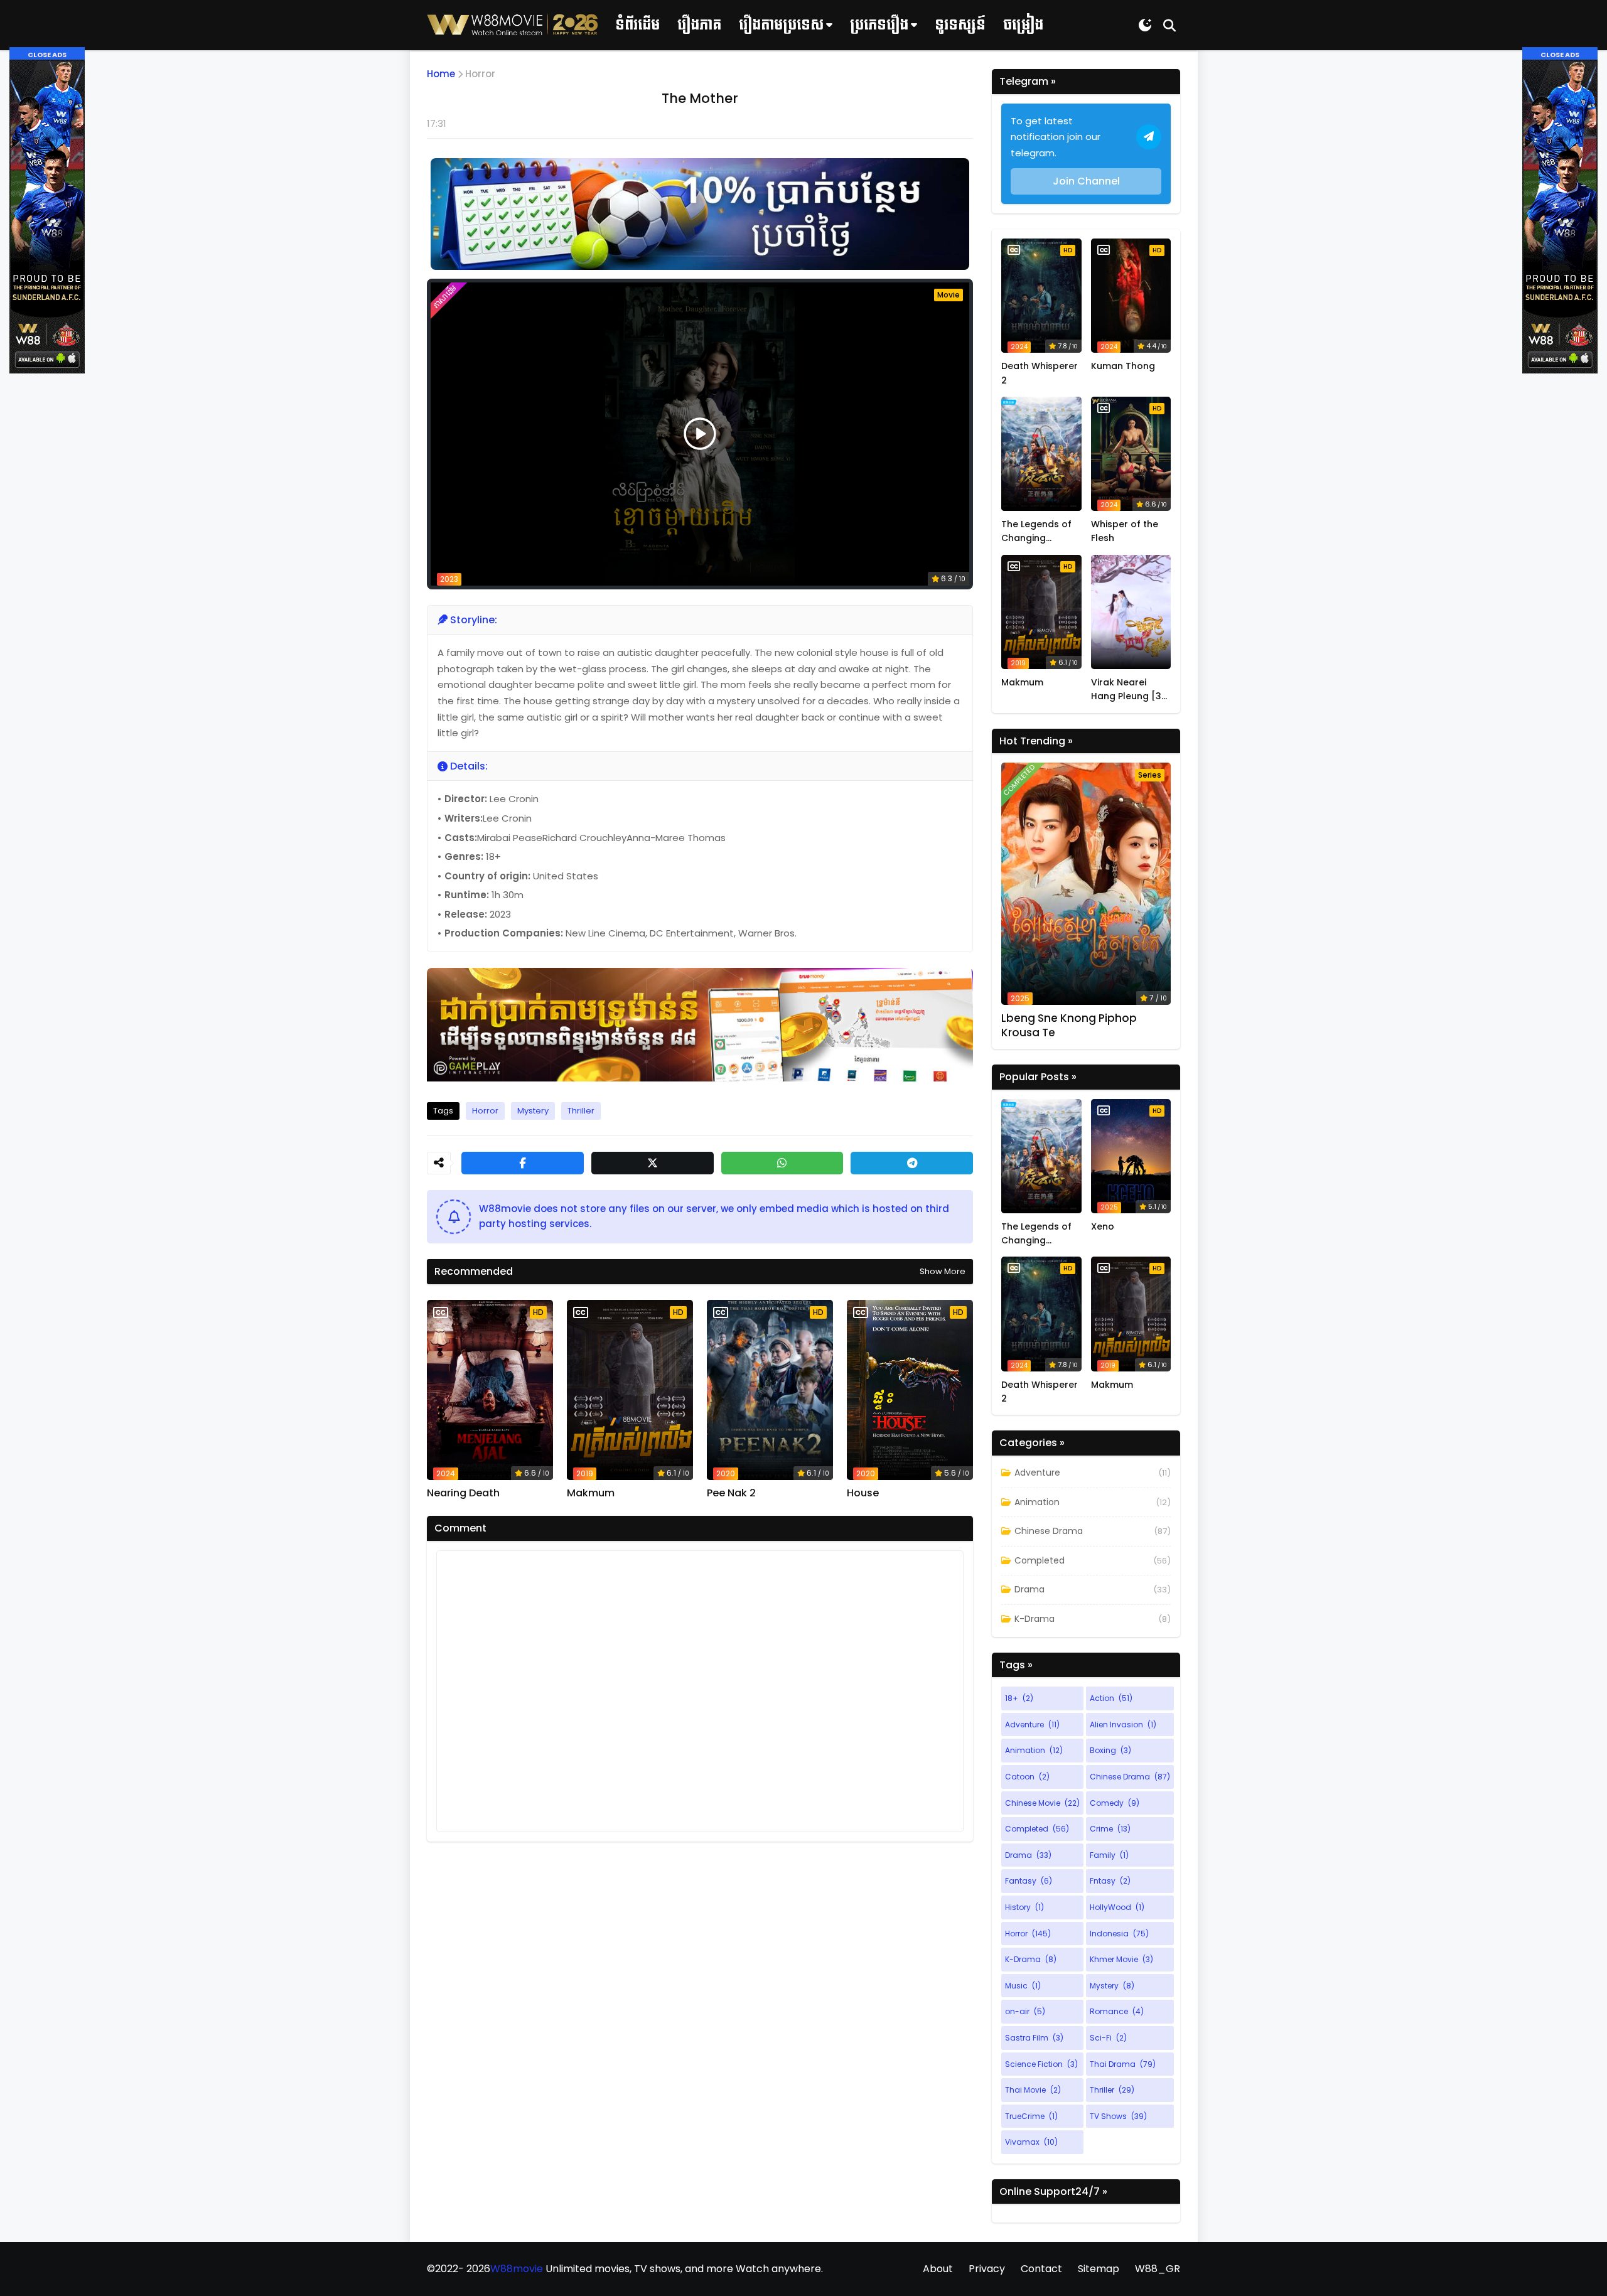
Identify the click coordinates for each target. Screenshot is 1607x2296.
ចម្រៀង (1023, 25)
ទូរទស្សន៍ (960, 25)
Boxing (1110, 1750)
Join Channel (1086, 181)
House (863, 1493)
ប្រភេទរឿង (879, 25)
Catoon (1027, 1777)
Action (1111, 1698)
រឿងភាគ (699, 25)
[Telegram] (912, 1163)
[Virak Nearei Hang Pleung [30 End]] (1131, 612)
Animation (1037, 1502)
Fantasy (1029, 1881)
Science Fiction (1041, 2064)
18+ (1019, 1698)
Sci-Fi (1108, 2038)
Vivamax (1031, 2142)
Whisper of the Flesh (1125, 531)
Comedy (1115, 1803)
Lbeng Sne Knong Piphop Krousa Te (1069, 1025)
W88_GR (1158, 2269)
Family (1109, 1855)
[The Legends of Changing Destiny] (1041, 454)
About (938, 2269)
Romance (1117, 2011)
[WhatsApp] (782, 1163)
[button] (47, 54)
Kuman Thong (1123, 366)
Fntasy (1110, 1881)
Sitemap (1099, 2269)
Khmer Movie (1121, 1959)
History (1024, 1907)
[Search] (1169, 25)
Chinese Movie (1042, 1803)
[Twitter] (653, 1163)
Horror (480, 74)
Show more (943, 1271)
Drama (1029, 1589)
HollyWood (1117, 1907)
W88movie (517, 2269)
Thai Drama (1123, 2064)
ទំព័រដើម (637, 25)
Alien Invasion (1123, 1725)
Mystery (533, 1111)
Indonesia (1119, 1934)
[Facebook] (523, 1163)
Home (441, 74)
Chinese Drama (1049, 1531)
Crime (1110, 1829)
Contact (1041, 2269)
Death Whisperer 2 (1040, 373)
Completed (1040, 1560)
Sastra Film (1034, 2038)
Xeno (1103, 1226)
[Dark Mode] (1145, 25)
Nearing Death (463, 1493)
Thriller (581, 1111)
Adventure (1037, 1473)
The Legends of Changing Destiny (1036, 532)
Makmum (591, 1493)
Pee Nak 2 (731, 1493)
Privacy (987, 2269)
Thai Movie (1033, 2090)
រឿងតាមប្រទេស (781, 25)
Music (1023, 1986)
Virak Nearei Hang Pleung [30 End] (1129, 690)
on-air (1025, 2011)
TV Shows (1118, 2116)
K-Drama (1035, 1619)
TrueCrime (1031, 2116)
